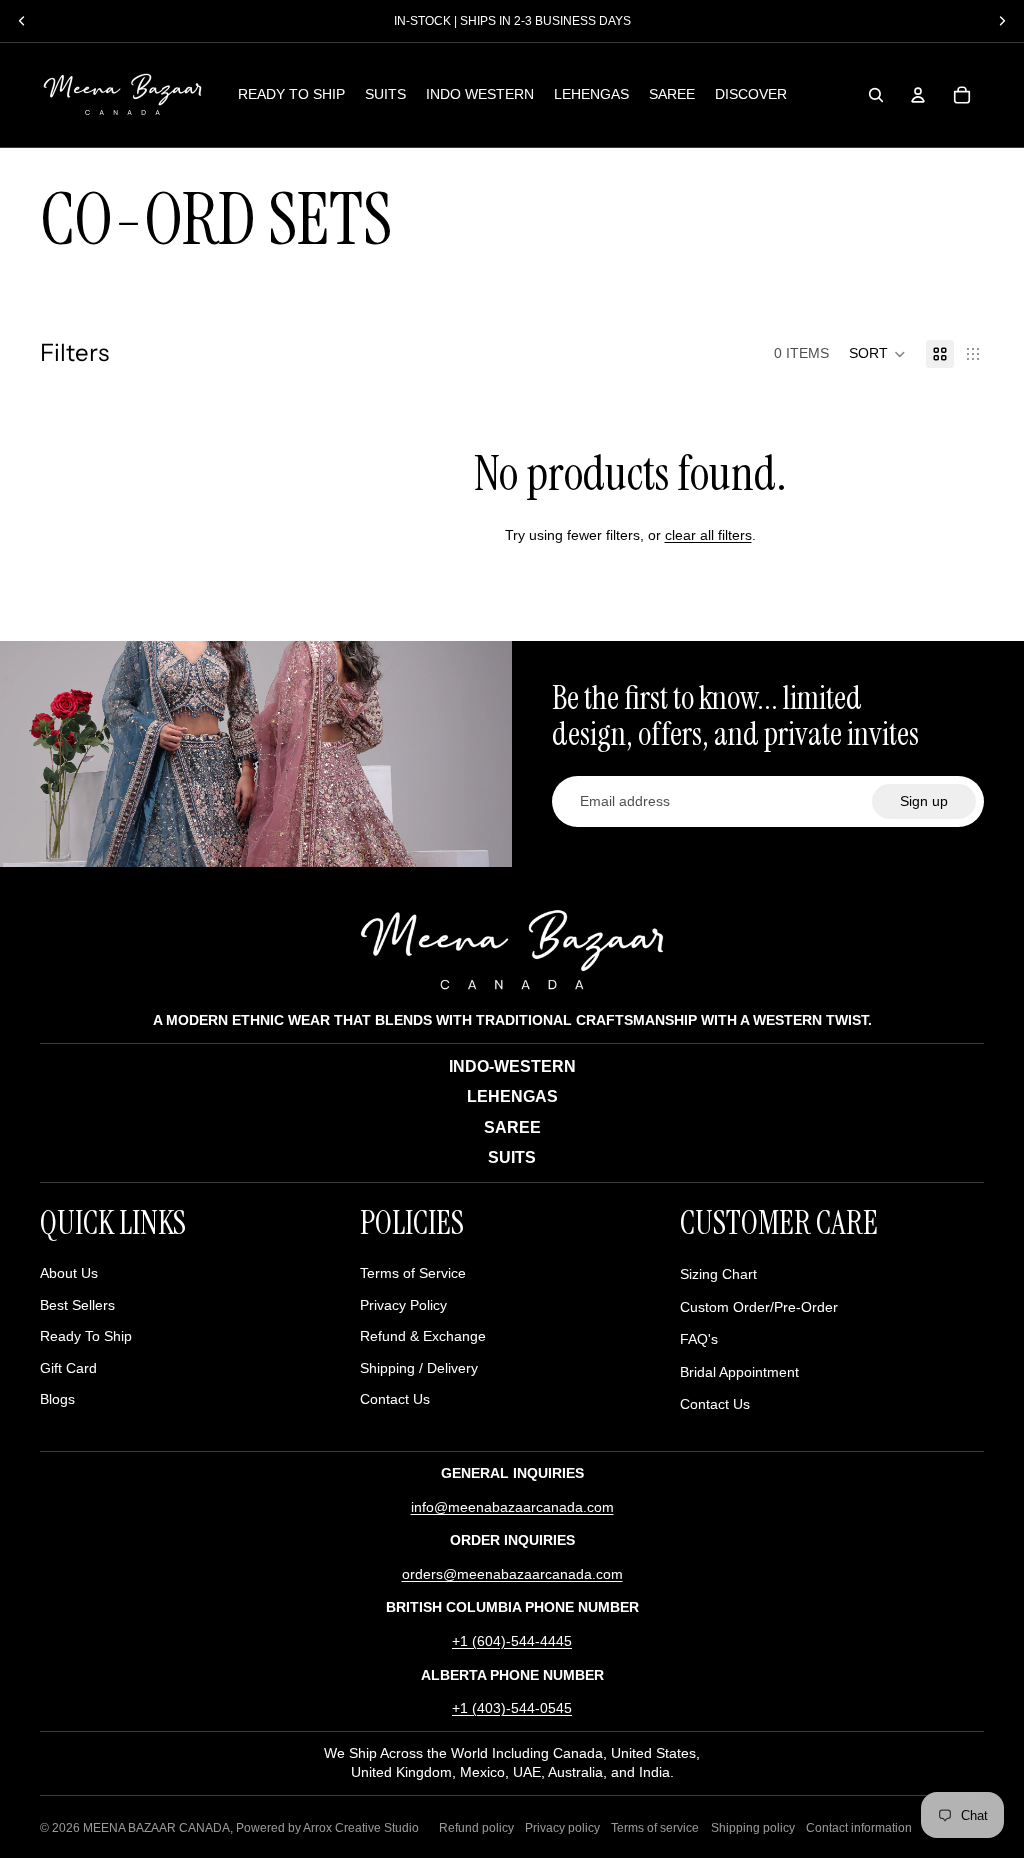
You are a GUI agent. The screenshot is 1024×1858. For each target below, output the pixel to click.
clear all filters (708, 535)
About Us (69, 1273)
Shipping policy (753, 1828)
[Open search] (876, 95)
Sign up (924, 801)
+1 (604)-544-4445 (512, 1641)
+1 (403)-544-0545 (512, 1708)
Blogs (57, 1399)
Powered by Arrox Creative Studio (327, 1828)
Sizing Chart (718, 1274)
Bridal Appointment (739, 1372)
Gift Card (68, 1368)
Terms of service (655, 1828)
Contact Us (395, 1399)
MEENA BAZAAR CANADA (156, 1828)
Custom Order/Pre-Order (759, 1307)
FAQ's (699, 1339)
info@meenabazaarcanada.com (512, 1507)
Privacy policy (562, 1828)
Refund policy (476, 1828)
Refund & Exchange (423, 1336)
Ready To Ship (86, 1336)
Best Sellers (77, 1305)
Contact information (859, 1828)
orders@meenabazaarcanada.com (512, 1574)
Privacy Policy (403, 1305)
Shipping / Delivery (419, 1368)
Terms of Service (413, 1273)
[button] (877, 354)
